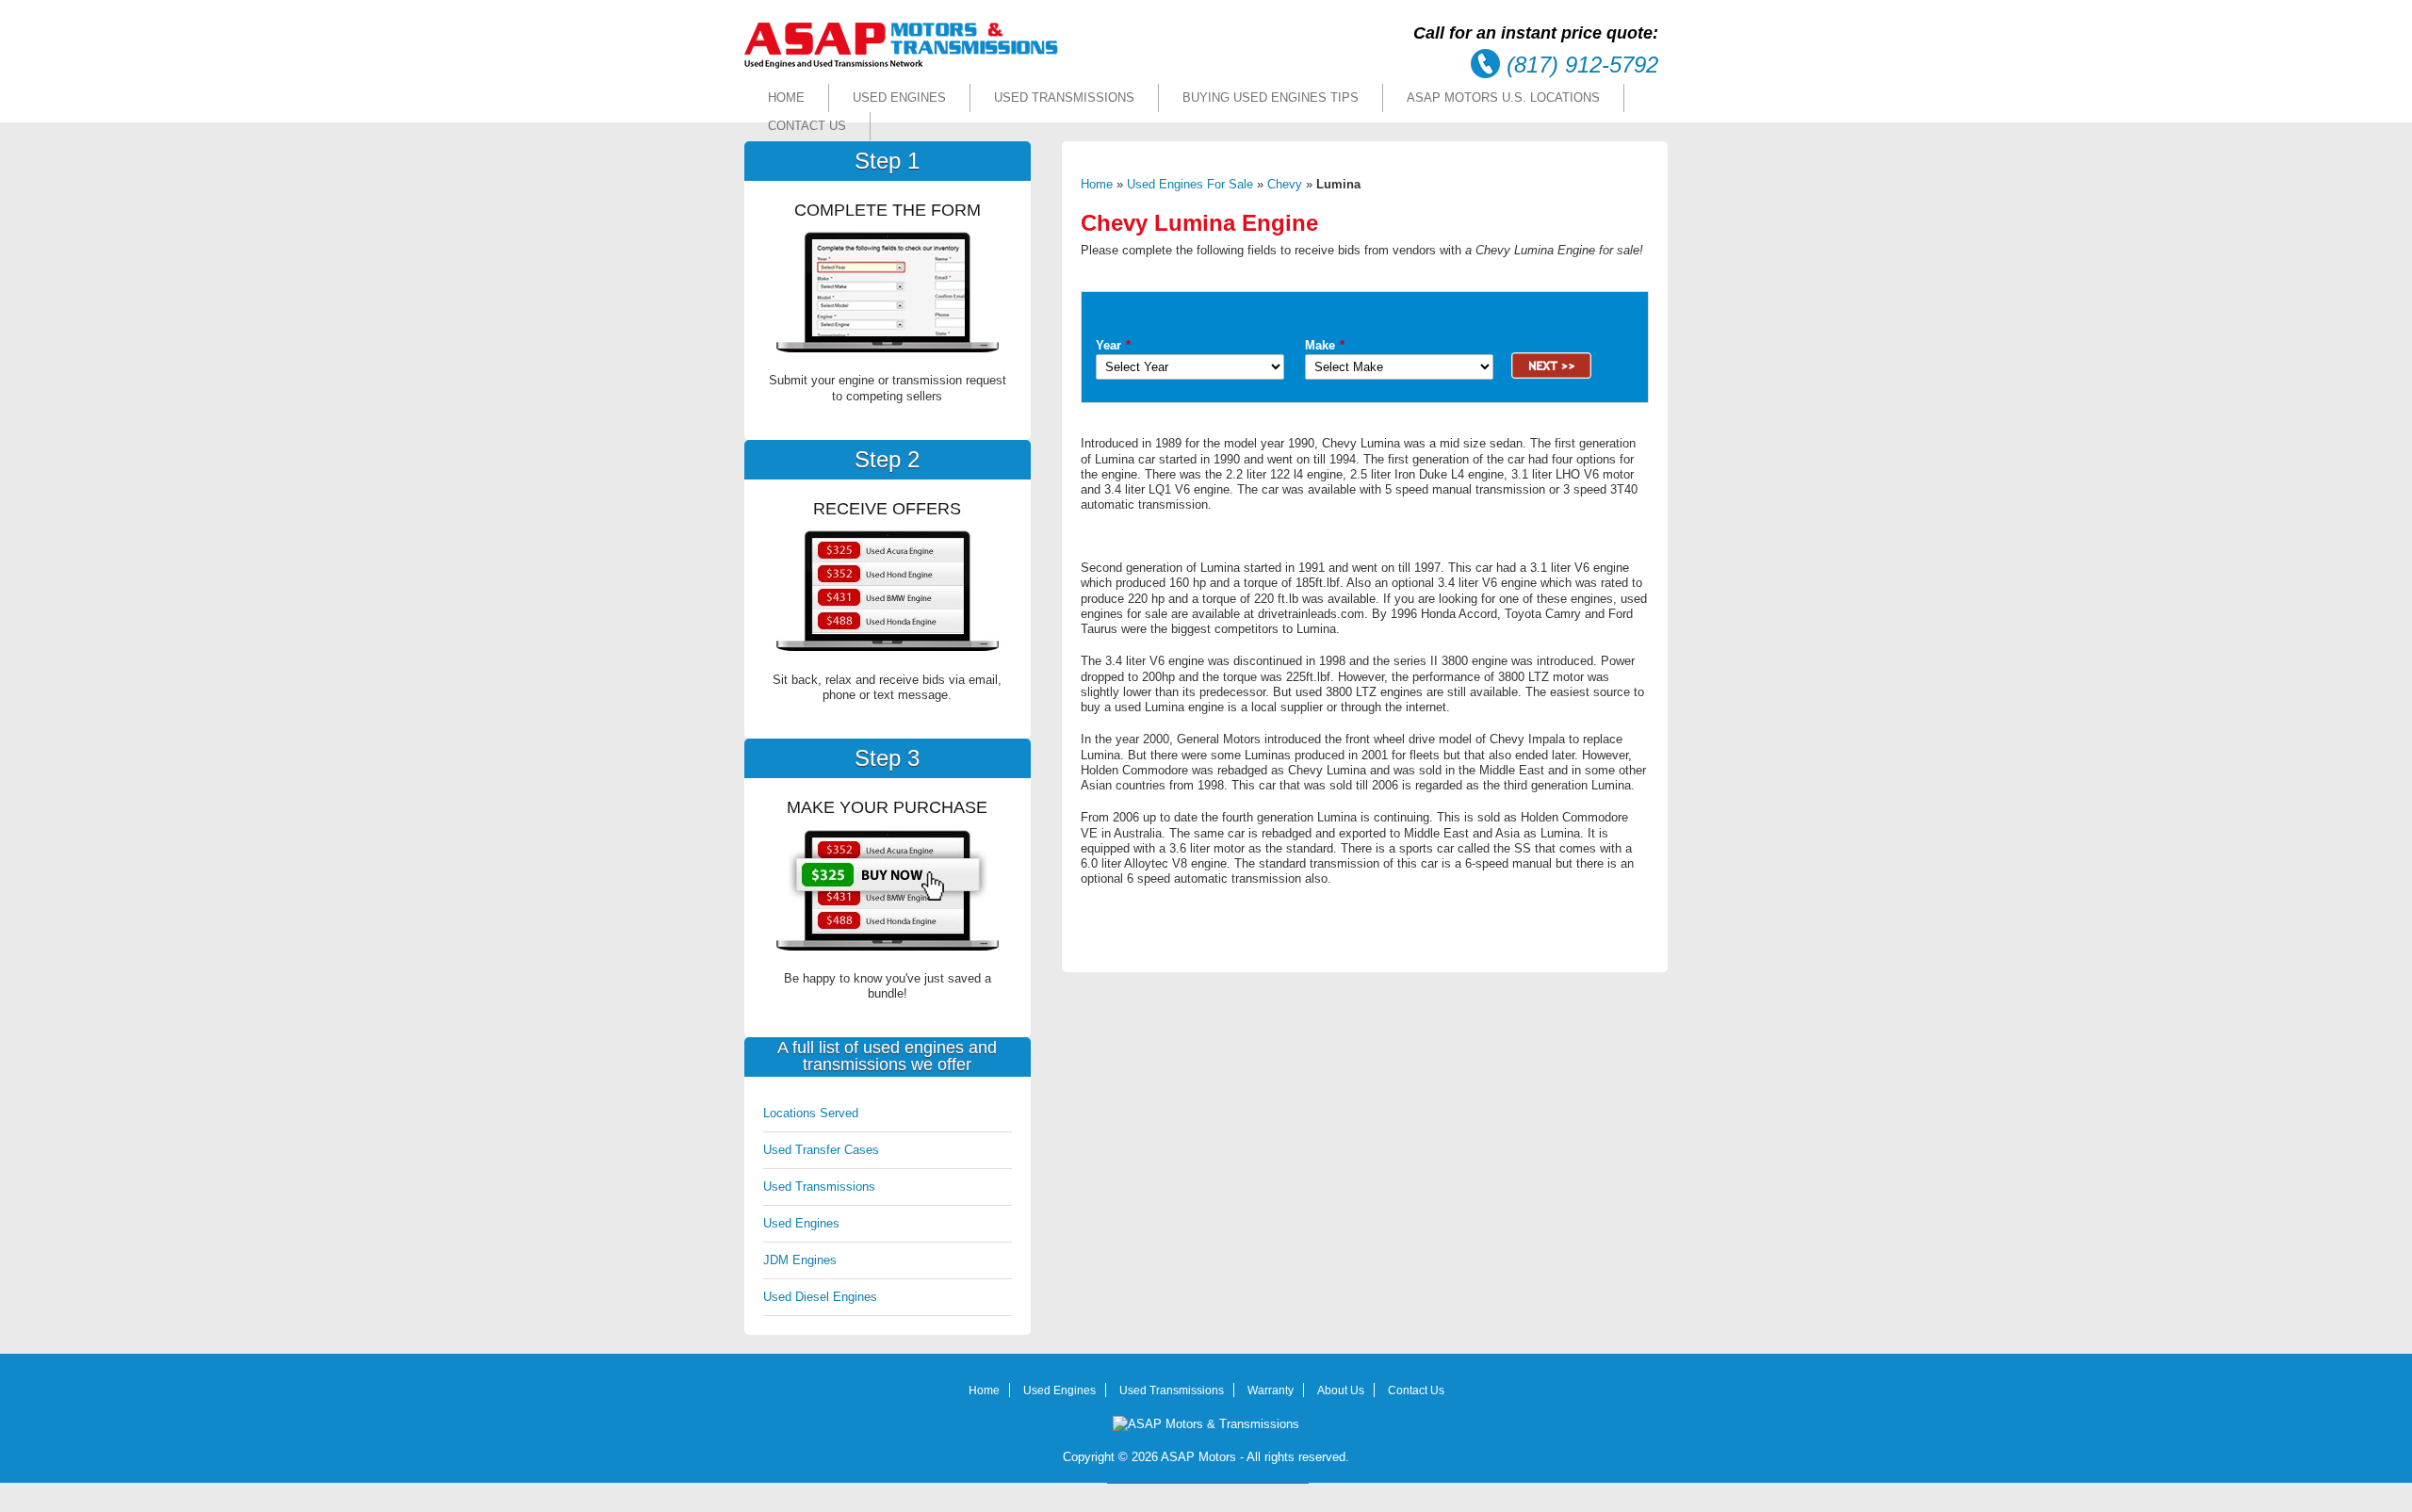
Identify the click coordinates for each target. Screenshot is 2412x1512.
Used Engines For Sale (1190, 184)
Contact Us (807, 126)
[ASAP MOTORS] (902, 65)
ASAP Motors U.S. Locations (1503, 98)
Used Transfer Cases (821, 1150)
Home (786, 98)
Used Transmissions (1064, 98)
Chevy (1285, 184)
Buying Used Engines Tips (1271, 98)
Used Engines (899, 98)
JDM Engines (800, 1260)
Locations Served (811, 1113)
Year (1113, 345)
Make (1325, 345)
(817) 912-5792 (1582, 65)
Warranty (1271, 1390)
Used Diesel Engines (820, 1297)
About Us (1341, 1390)
